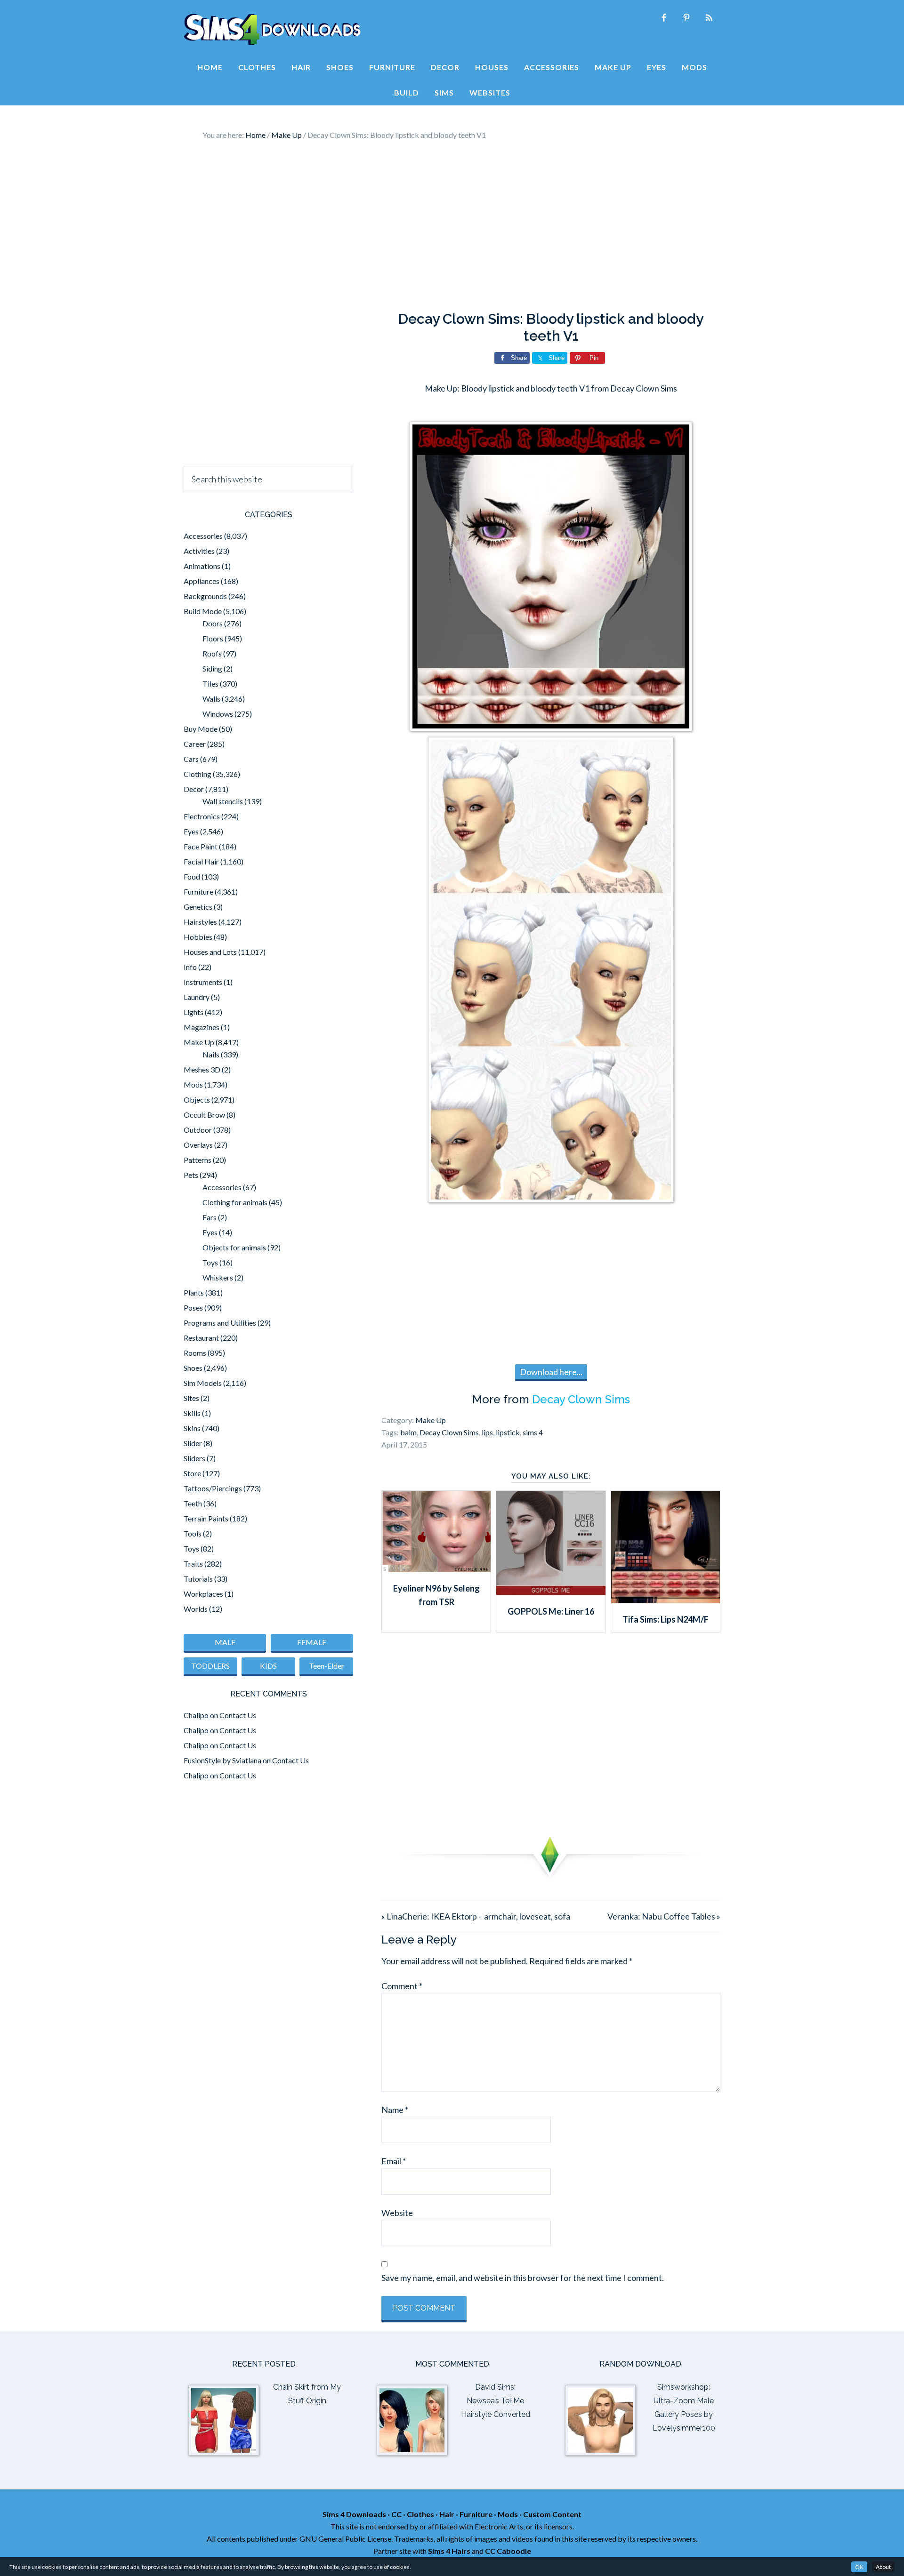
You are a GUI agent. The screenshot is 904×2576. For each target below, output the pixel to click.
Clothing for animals (235, 1202)
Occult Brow (204, 1115)
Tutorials (198, 1579)
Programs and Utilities (220, 1323)
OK (859, 2567)
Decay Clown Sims (581, 1399)
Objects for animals (234, 1247)
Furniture (198, 892)
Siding (212, 668)
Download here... (551, 1372)
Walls (211, 699)
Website (397, 2213)
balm (408, 1432)
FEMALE (312, 1642)
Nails (211, 1054)
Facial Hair (201, 861)
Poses (193, 1308)
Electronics (202, 816)
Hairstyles (200, 922)
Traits (193, 1564)
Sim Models (203, 1383)
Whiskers (218, 1277)
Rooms (195, 1353)
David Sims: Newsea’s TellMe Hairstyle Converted (496, 2401)
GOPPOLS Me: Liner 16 (551, 1611)
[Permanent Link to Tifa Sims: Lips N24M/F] (666, 1600)
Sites (191, 1398)
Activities (199, 551)
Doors (213, 623)
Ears (210, 1217)
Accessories (203, 536)
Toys (210, 1262)
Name (395, 2110)
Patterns (198, 1160)
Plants (194, 1292)
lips (487, 1432)
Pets (191, 1175)
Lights (194, 1012)
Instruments (203, 982)
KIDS (268, 1666)
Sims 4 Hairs (449, 2551)
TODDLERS (210, 1666)
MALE (225, 1642)
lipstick (508, 1432)
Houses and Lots (210, 952)
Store (192, 1473)
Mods (193, 1084)
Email (394, 2161)
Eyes (191, 831)
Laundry (197, 997)
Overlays (198, 1145)
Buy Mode (201, 729)
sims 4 (533, 1432)
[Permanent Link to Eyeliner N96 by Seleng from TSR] (436, 1569)
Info (190, 967)
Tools (193, 1533)
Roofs (212, 653)
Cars (191, 759)
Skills (192, 1413)
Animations (202, 566)
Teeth (193, 1503)
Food (192, 876)
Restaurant (201, 1338)
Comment (402, 1986)
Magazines (202, 1027)
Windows (218, 714)
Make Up (431, 1420)
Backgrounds (205, 596)
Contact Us (238, 1715)
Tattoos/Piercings (213, 1488)
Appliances (202, 581)
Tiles (210, 684)
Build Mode (203, 611)
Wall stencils (223, 801)
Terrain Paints (206, 1518)
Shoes (193, 1368)
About (883, 2567)
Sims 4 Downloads (272, 30)
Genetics (198, 907)
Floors (213, 638)
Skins (192, 1428)
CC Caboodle (508, 2551)
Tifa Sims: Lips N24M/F (666, 1619)
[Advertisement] (452, 226)
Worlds (196, 1609)
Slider (193, 1443)
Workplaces (203, 1594)
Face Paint (201, 846)
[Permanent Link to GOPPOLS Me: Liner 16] (551, 1592)
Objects (197, 1100)
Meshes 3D (202, 1069)
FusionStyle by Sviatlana (222, 1760)
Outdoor (198, 1130)
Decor (194, 789)
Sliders (194, 1458)
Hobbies (198, 937)
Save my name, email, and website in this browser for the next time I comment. (523, 2278)
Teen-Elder (327, 1666)
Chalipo (196, 1715)
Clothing (198, 774)
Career (195, 744)
